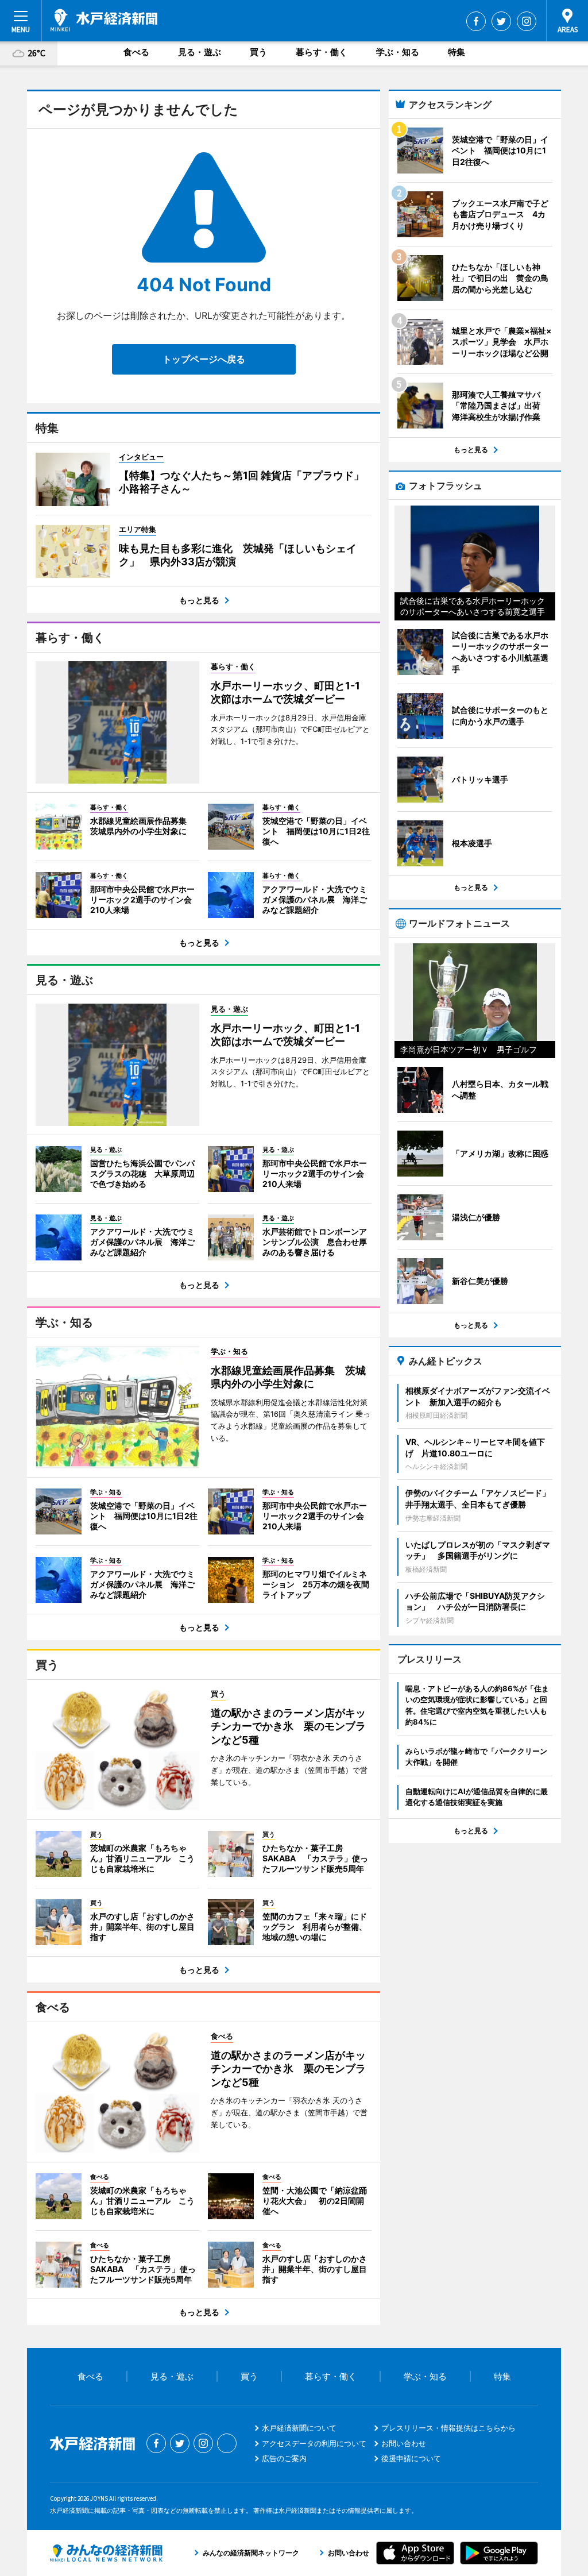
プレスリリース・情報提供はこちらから (448, 2428)
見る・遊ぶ (200, 52)
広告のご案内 (284, 2458)
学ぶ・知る (398, 52)
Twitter (501, 21)
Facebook (476, 21)
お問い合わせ (404, 2443)
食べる (136, 52)
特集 (457, 52)
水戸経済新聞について (299, 2428)
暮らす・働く (322, 52)
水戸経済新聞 (104, 20)
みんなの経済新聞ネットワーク (106, 2553)
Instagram (527, 21)
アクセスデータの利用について (314, 2443)
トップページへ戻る (204, 359)
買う (258, 52)
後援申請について (411, 2458)
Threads (227, 2443)
